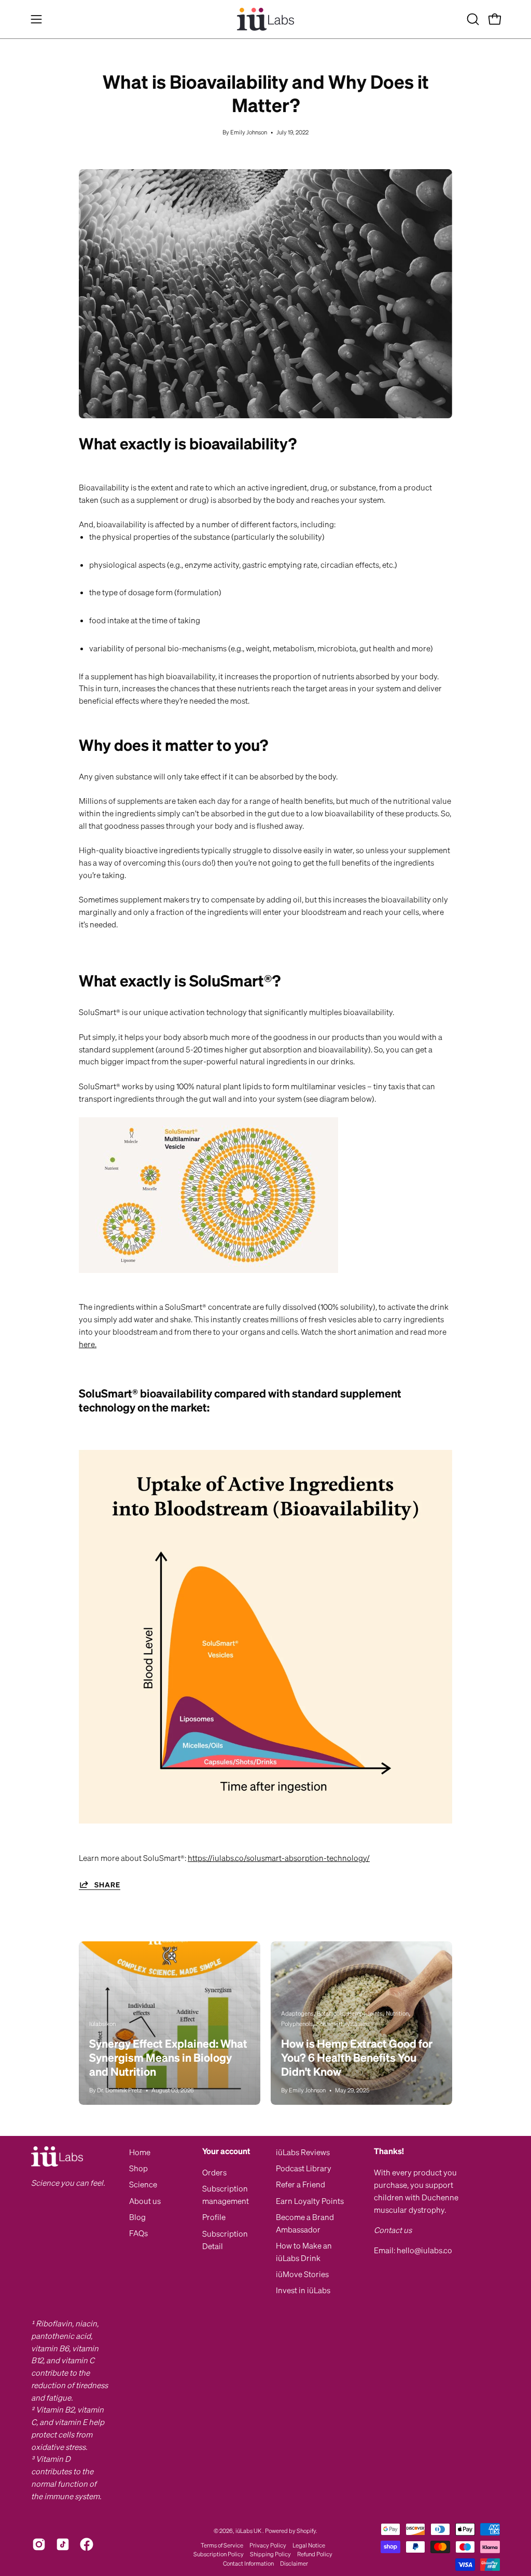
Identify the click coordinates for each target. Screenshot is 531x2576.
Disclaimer (294, 2563)
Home (140, 2152)
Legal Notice (309, 2545)
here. (88, 1344)
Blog (137, 2217)
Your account (226, 2151)
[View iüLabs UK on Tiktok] (63, 2544)
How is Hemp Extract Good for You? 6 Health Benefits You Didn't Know (357, 2057)
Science (143, 2184)
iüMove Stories (302, 2274)
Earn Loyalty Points (310, 2201)
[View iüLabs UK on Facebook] (87, 2544)
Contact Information (248, 2563)
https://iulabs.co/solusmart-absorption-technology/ (279, 1858)
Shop (138, 2168)
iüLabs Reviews (303, 2152)
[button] (472, 19)
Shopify (306, 2531)
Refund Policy (315, 2554)
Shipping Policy (270, 2554)
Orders (214, 2172)
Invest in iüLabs (303, 2290)
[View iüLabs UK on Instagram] (39, 2544)
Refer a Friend (301, 2184)
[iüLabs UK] (265, 19)
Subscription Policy (219, 2554)
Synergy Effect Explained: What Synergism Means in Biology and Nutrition (168, 2057)
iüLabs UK (249, 2531)
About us (145, 2201)
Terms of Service (222, 2545)
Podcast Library (304, 2168)
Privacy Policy (268, 2545)
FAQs (138, 2233)
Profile (214, 2217)
